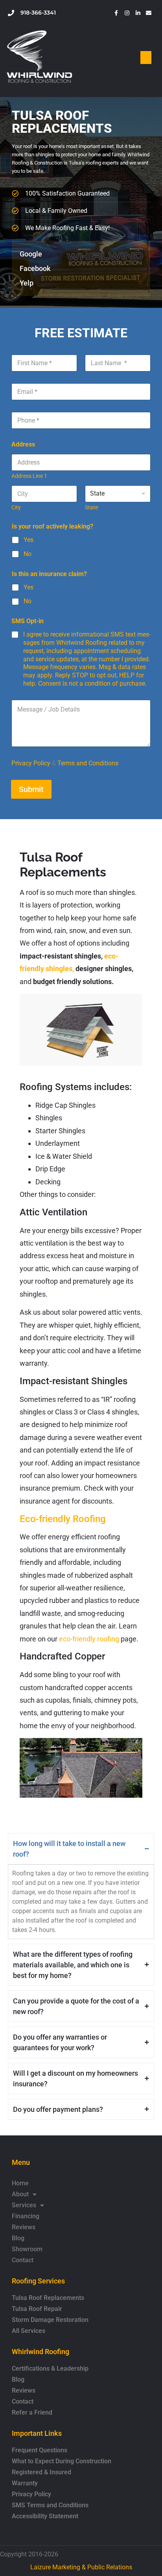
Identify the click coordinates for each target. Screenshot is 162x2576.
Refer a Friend (32, 2412)
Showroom (27, 2249)
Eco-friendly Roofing (63, 1519)
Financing (26, 2216)
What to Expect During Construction (62, 2461)
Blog (18, 2238)
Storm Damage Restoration (50, 2320)
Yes (29, 540)
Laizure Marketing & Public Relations (81, 2567)
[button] (146, 58)
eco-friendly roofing (89, 1639)
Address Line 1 (29, 476)
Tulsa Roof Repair (37, 2309)
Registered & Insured (41, 2472)
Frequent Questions (40, 2450)
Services (24, 2205)
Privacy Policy (31, 763)
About (20, 2194)
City (16, 507)
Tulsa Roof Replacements (48, 2298)
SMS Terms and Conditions (50, 2505)
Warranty (25, 2483)
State (91, 507)
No (28, 554)
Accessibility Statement (45, 2516)
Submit (31, 789)
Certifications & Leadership (50, 2368)
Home (20, 2183)
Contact (23, 2260)
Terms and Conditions (88, 763)
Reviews (24, 2227)
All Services (29, 2331)
